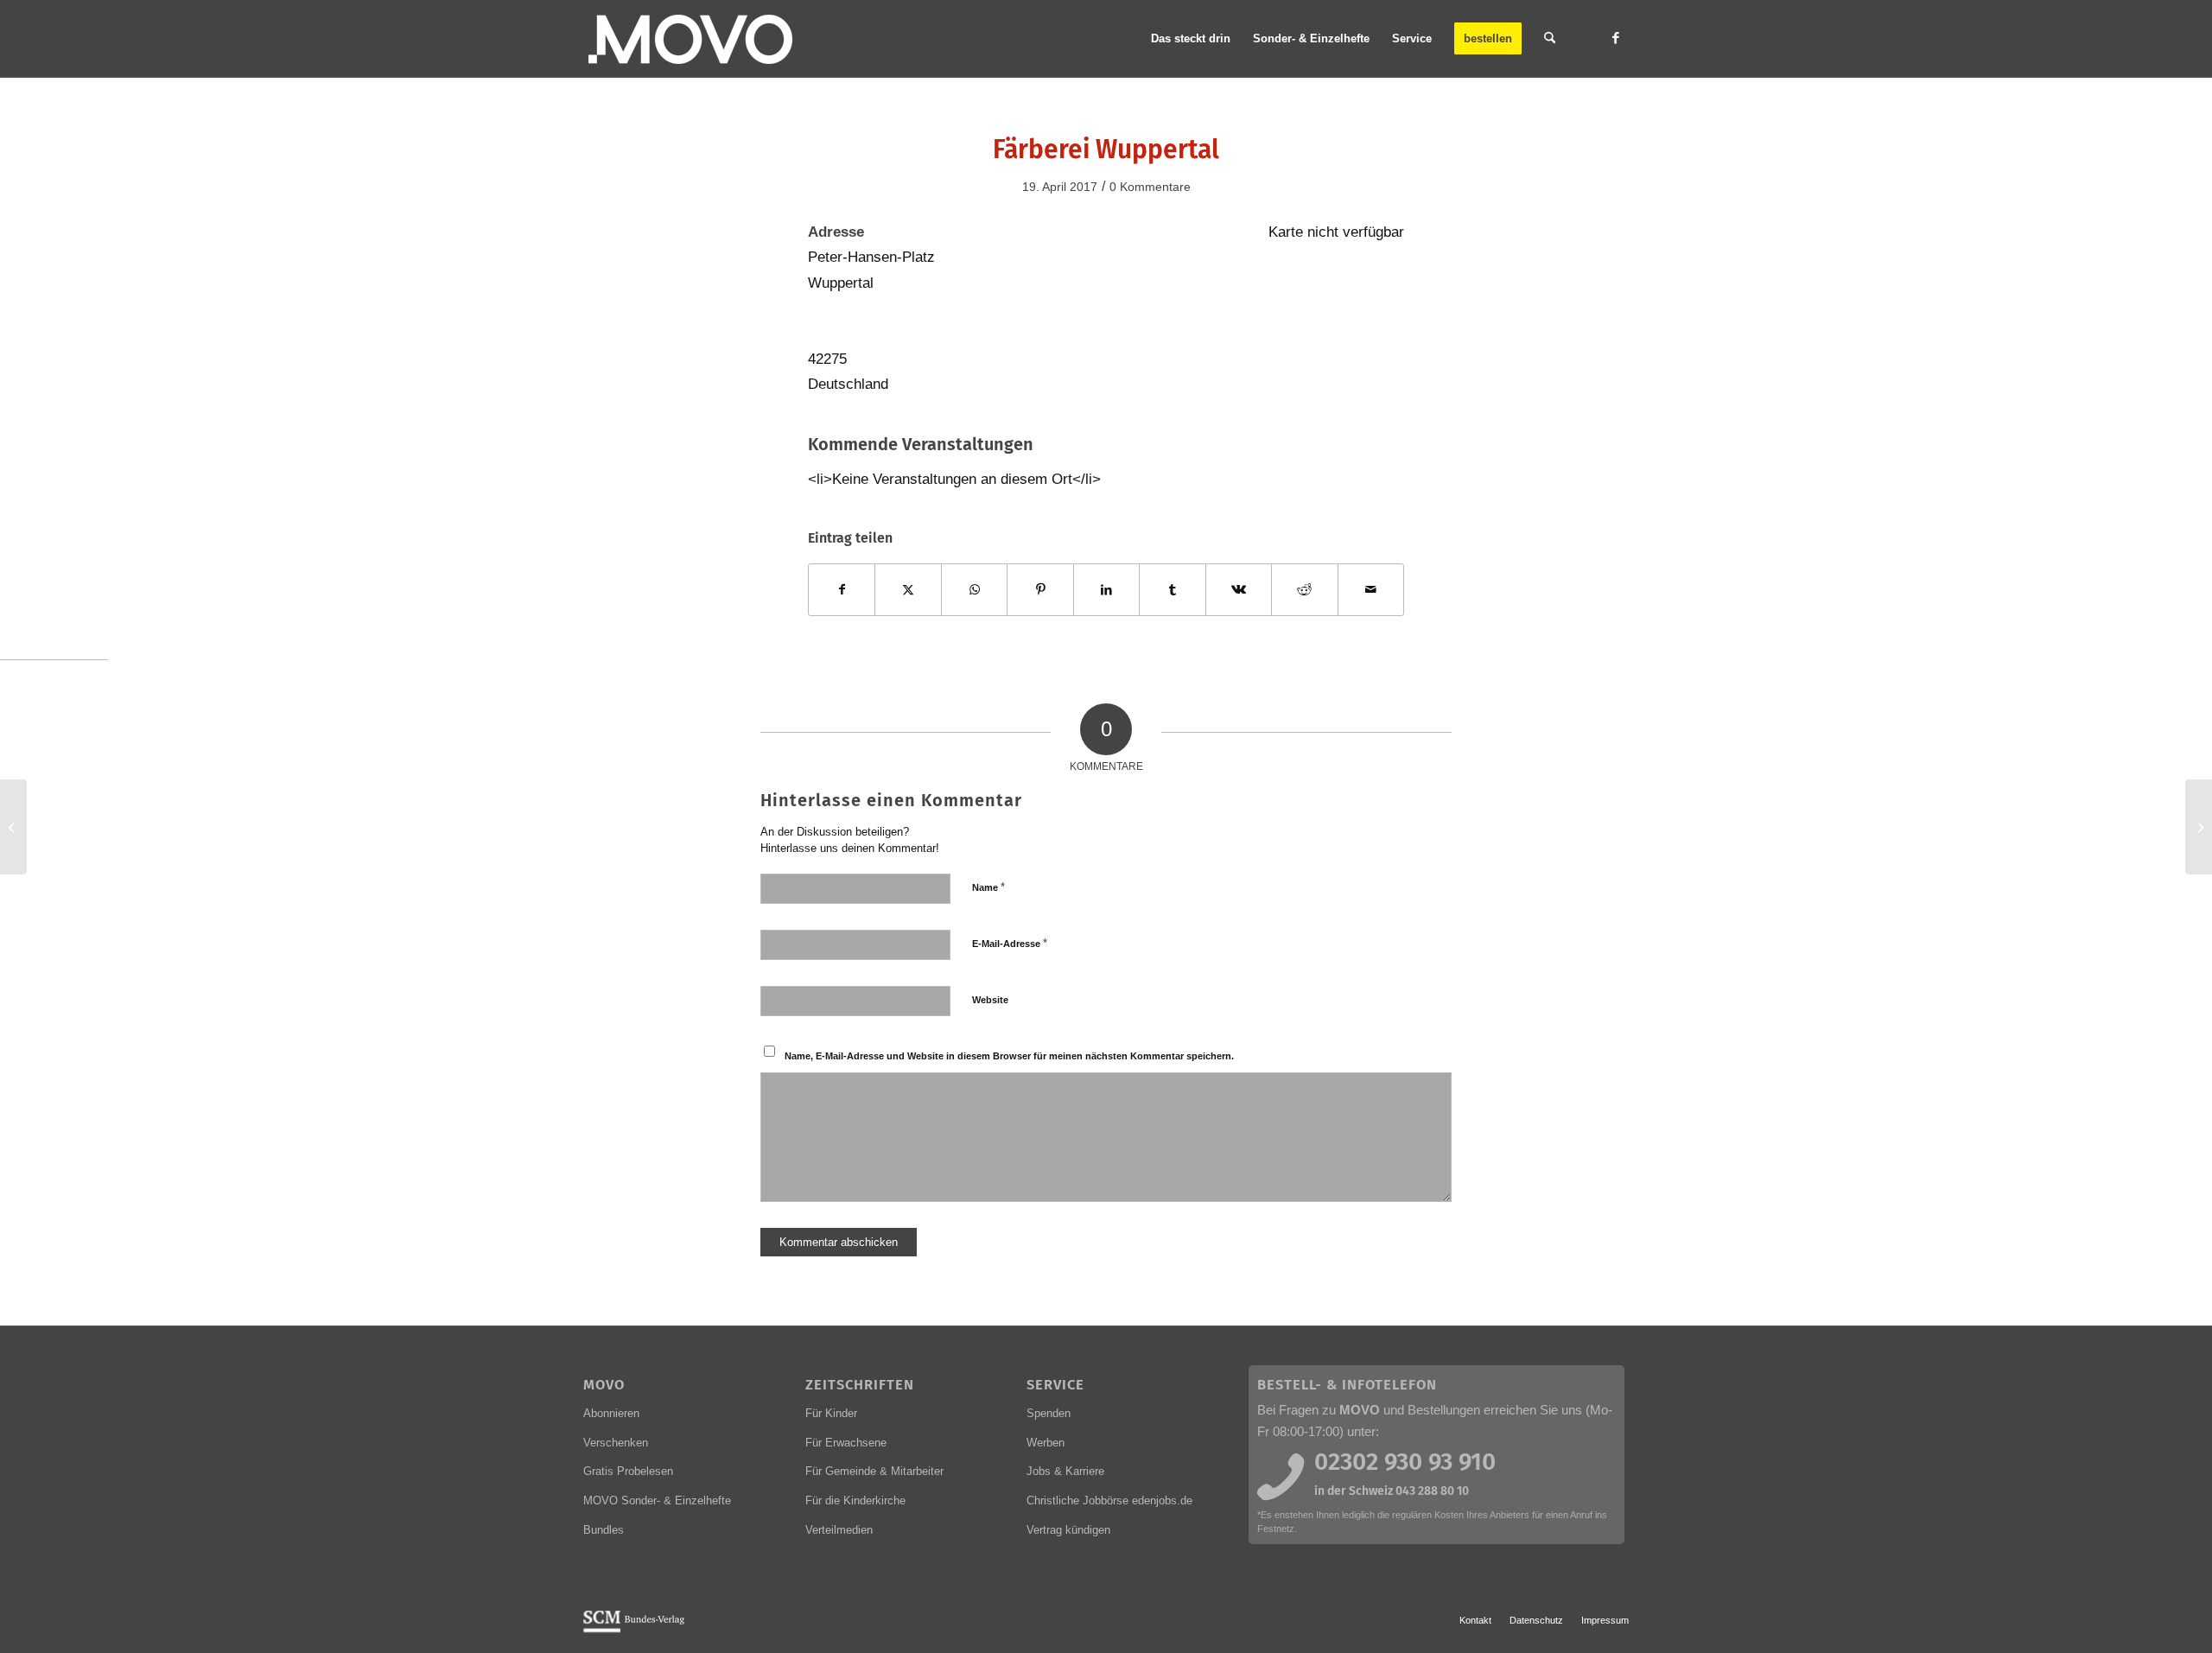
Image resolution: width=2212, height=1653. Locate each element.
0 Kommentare (1150, 187)
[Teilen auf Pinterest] (1040, 590)
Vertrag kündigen (1068, 1530)
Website (990, 1000)
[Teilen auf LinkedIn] (1106, 590)
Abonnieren (611, 1413)
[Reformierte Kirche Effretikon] (13, 827)
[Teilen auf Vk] (1239, 590)
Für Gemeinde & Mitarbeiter (874, 1471)
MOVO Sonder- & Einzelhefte (657, 1500)
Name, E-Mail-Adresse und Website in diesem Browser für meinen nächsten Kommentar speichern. (1009, 1056)
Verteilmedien (839, 1530)
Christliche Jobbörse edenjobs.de (1109, 1500)
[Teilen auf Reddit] (1304, 590)
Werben (1046, 1443)
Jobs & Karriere (1065, 1471)
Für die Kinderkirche (855, 1500)
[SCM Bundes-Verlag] (634, 1630)
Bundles (604, 1530)
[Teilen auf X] (908, 590)
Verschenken (616, 1443)
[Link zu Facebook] (1616, 38)
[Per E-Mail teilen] (1371, 590)
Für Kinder (831, 1413)
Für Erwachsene (846, 1443)
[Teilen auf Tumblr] (1172, 590)
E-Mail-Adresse (1010, 943)
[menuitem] (1191, 39)
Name (988, 887)
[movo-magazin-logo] (693, 39)
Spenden (1049, 1413)
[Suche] (1550, 39)
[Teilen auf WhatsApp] (974, 590)
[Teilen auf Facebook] (842, 590)
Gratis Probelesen (628, 1471)
